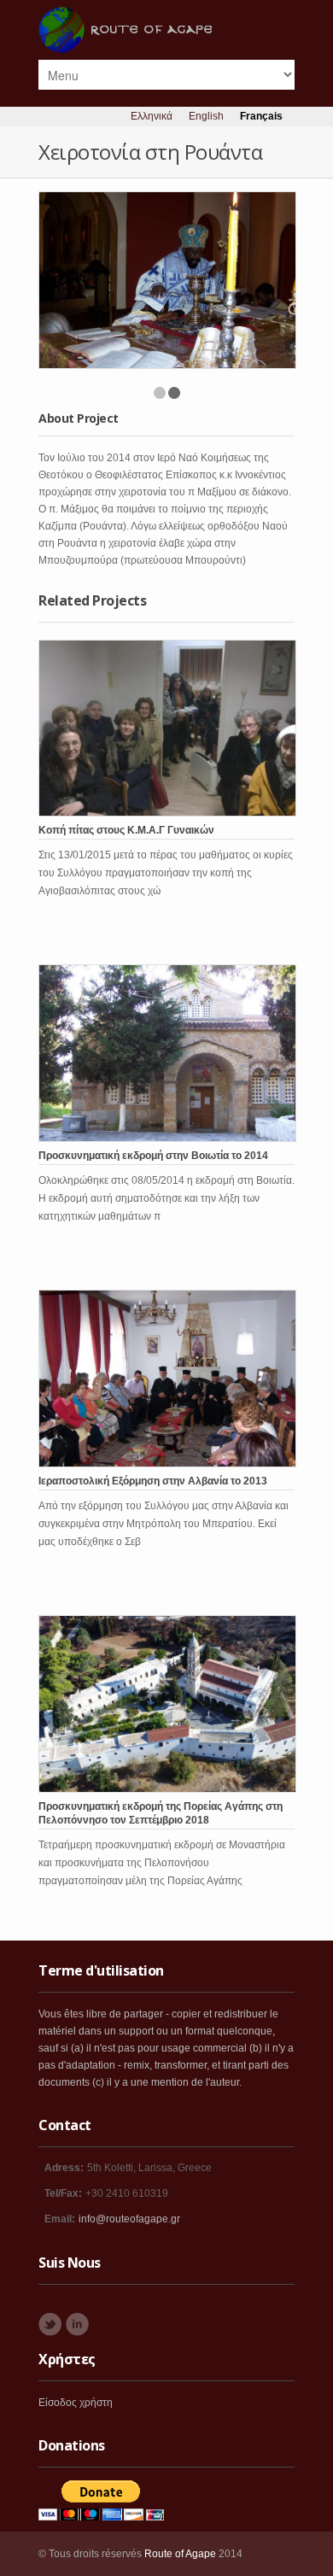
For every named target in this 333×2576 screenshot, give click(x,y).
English (206, 116)
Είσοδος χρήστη (76, 2403)
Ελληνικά (152, 116)
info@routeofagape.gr (129, 2219)
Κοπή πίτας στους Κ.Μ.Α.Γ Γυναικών (126, 830)
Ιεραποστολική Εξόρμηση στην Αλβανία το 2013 (153, 1481)
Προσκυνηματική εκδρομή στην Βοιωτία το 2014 (153, 1156)
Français (261, 116)
